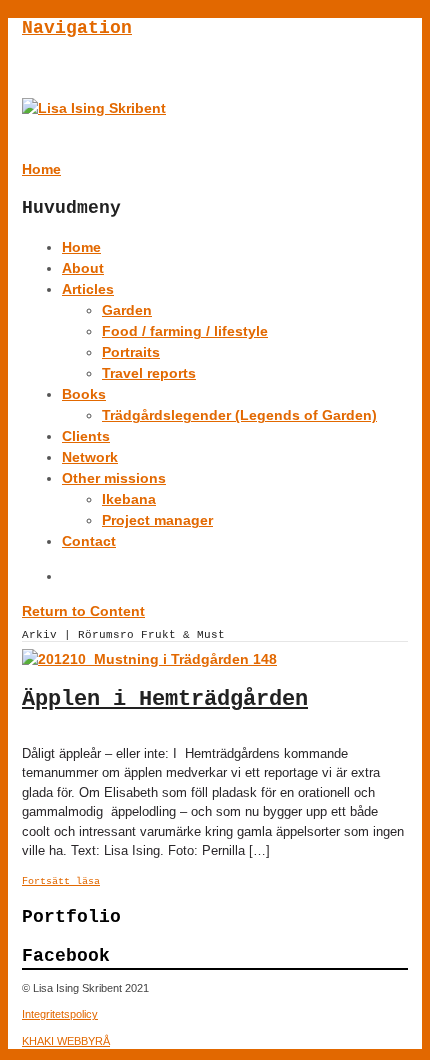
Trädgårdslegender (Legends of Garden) (239, 415)
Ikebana (129, 499)
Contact (89, 541)
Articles (88, 289)
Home (81, 247)
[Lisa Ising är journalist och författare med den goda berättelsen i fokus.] (94, 108)
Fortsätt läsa (61, 881)
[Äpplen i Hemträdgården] (149, 659)
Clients (86, 436)
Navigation (77, 28)
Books (84, 394)
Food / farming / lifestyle (185, 331)
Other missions (114, 478)
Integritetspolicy (60, 1014)
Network (90, 457)
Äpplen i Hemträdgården (165, 699)
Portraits (131, 352)
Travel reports (149, 373)
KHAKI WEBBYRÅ (66, 1041)
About (83, 268)
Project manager (157, 520)
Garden (127, 310)
